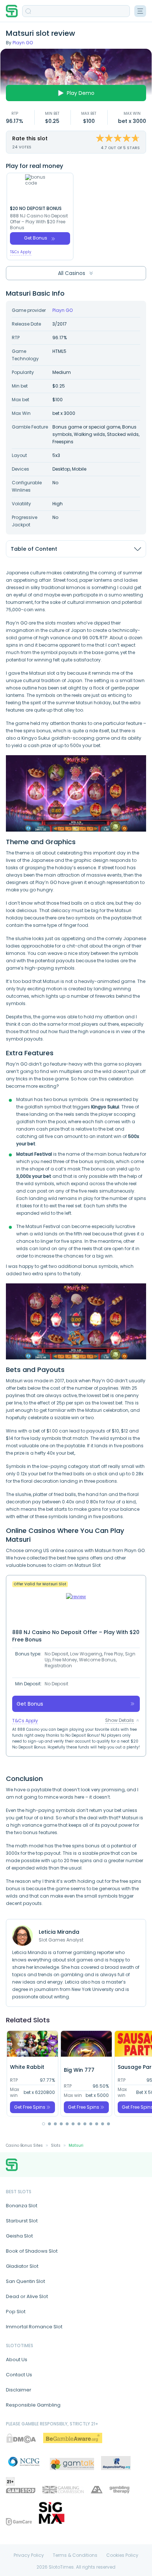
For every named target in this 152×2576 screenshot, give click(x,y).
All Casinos (72, 273)
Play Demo (81, 93)
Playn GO (23, 43)
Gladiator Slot (22, 2266)
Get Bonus (36, 238)
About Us (17, 2360)
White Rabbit (27, 2067)
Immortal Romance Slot (34, 2327)
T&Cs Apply (21, 252)
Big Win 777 (79, 2070)
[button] (44, 2124)
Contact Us (19, 2375)
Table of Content (34, 549)
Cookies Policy (122, 2555)
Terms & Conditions (75, 2555)
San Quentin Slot (25, 2281)
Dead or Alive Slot (27, 2296)
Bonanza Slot (22, 2206)
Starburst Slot (22, 2221)
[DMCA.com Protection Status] (21, 2438)
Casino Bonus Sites (24, 2145)
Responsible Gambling (33, 2405)
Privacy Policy (29, 2555)
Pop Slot (16, 2312)
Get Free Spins (30, 2107)
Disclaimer (19, 2390)
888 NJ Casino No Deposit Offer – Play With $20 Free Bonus (39, 222)
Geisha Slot (19, 2236)
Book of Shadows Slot (32, 2251)
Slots (56, 2145)
